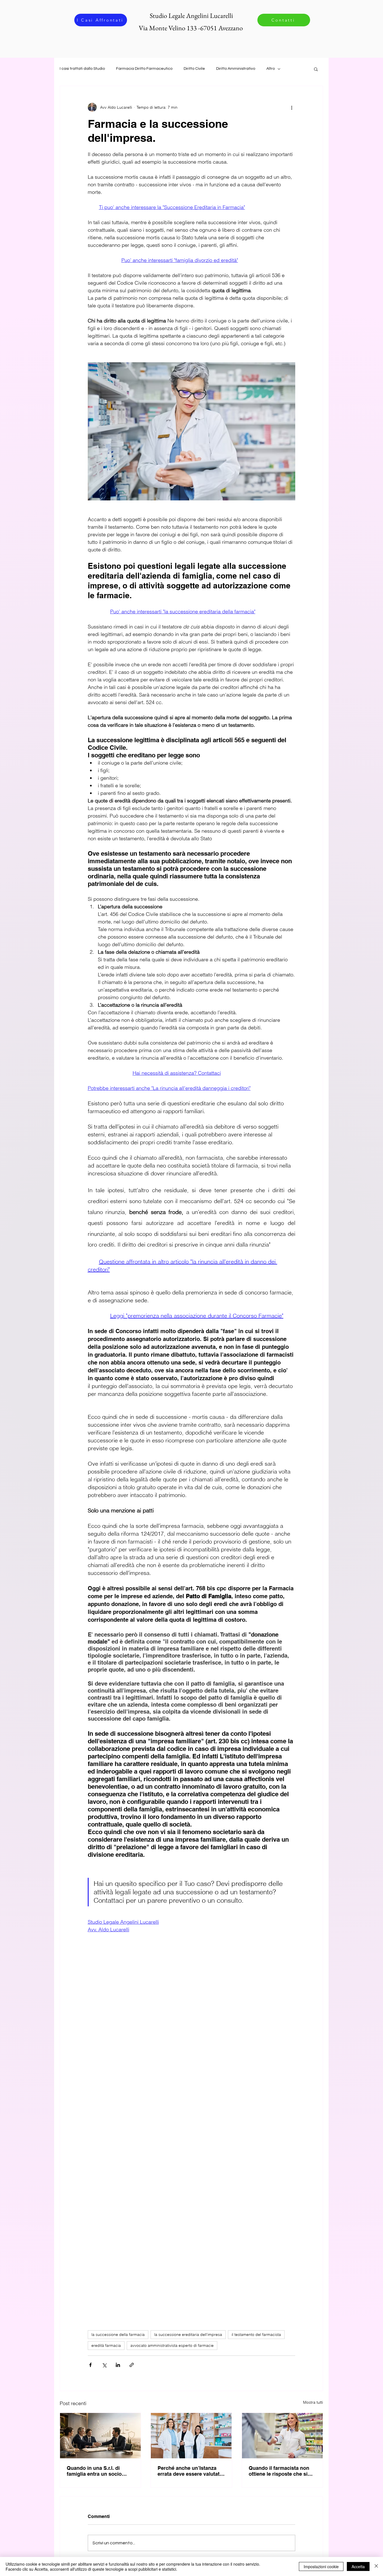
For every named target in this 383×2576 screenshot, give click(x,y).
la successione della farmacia (118, 2334)
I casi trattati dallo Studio (82, 69)
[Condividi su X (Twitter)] (104, 2365)
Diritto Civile (194, 69)
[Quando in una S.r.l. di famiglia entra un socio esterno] (100, 2436)
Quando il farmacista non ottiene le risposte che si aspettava (279, 2471)
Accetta (358, 2566)
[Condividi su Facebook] (90, 2365)
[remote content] (191, 2041)
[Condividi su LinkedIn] (118, 2365)
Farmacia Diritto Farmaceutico (144, 69)
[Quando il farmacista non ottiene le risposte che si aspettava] (282, 2436)
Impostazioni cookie (321, 2566)
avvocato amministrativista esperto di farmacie (172, 2345)
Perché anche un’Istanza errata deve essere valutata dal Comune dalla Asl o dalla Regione (190, 2471)
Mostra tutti (313, 2402)
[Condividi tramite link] (132, 2365)
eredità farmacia (106, 2345)
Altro (271, 69)
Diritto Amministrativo (236, 69)
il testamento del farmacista (256, 2334)
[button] (316, 69)
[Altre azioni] (292, 107)
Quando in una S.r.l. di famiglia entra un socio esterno (94, 2471)
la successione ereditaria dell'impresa (188, 2334)
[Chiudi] (376, 2566)
